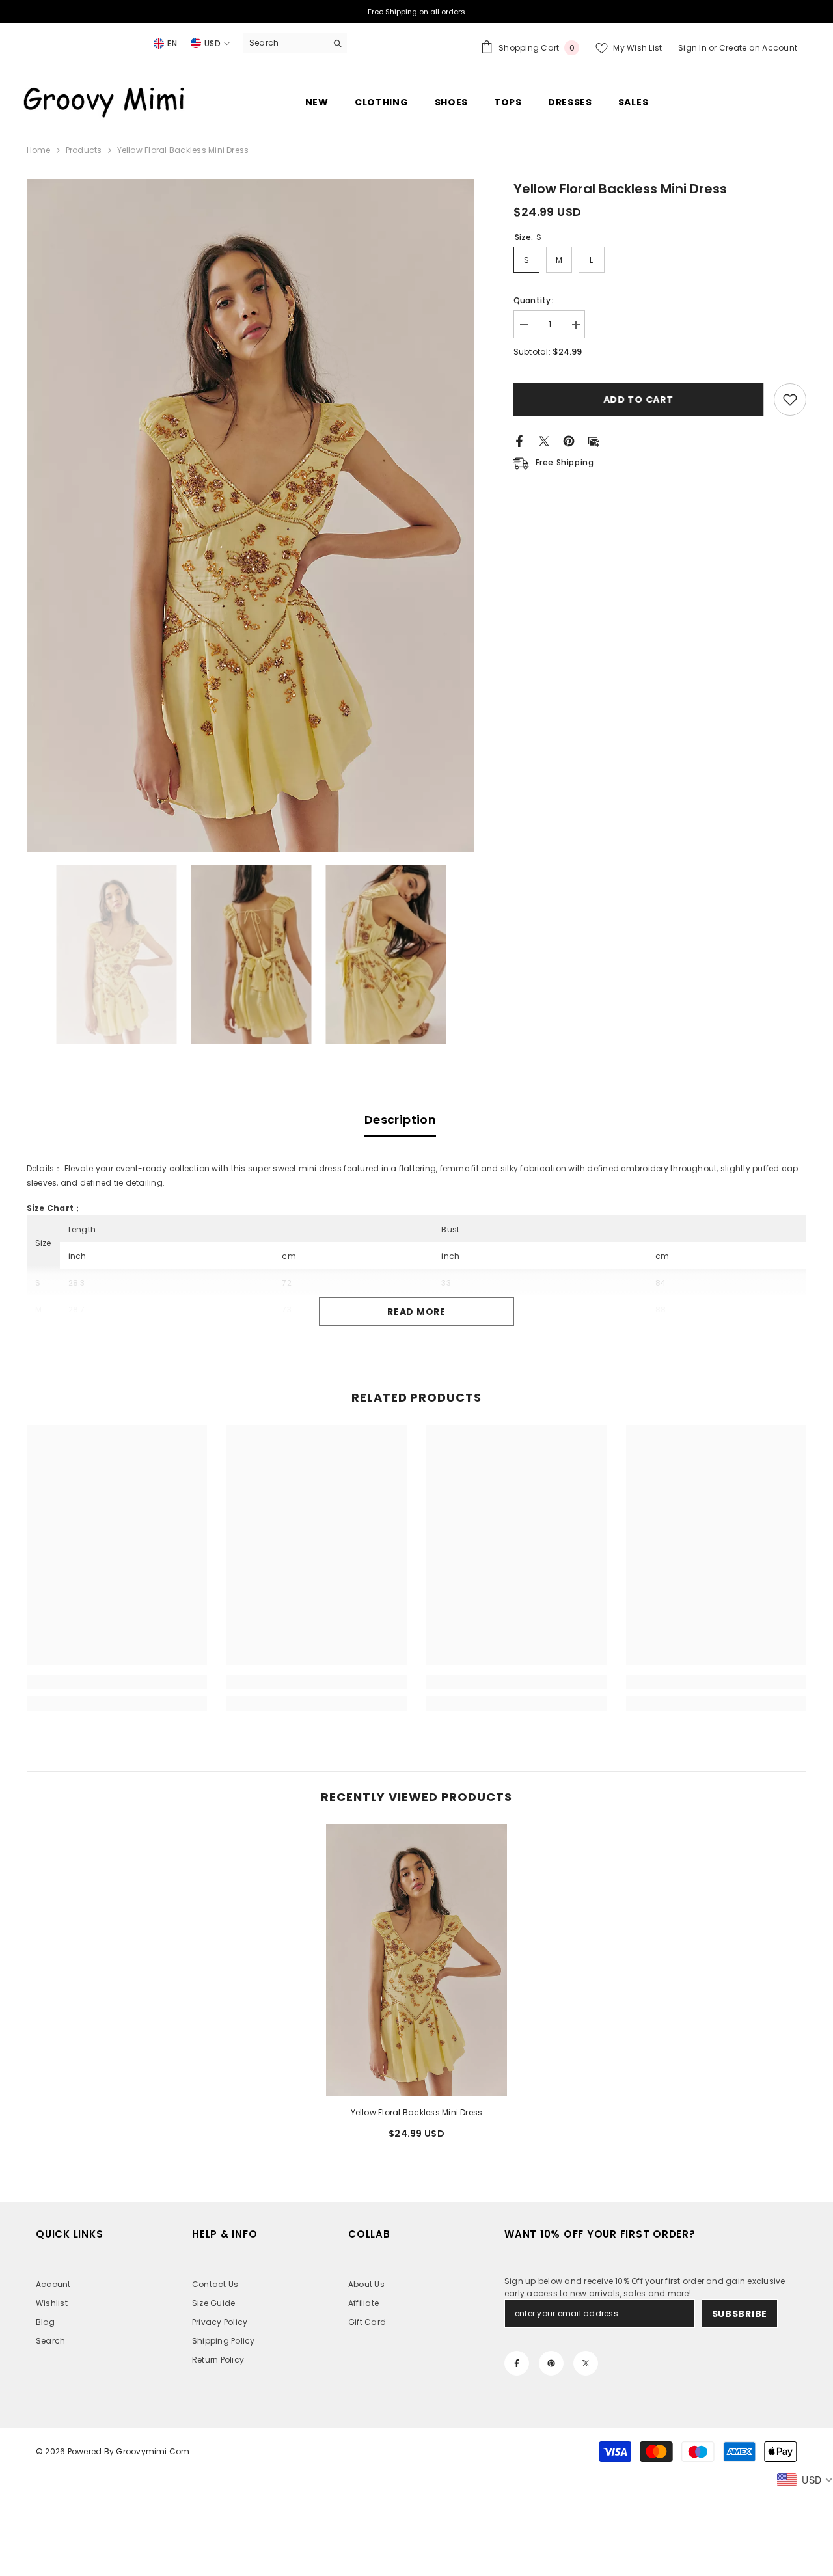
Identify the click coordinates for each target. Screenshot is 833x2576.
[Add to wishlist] (790, 400)
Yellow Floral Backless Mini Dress (417, 2112)
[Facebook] (519, 440)
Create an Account (758, 48)
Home (39, 150)
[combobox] (285, 43)
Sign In (693, 48)
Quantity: (533, 300)
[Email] (594, 440)
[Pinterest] (569, 440)
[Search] (295, 43)
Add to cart (639, 400)
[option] (251, 515)
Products (84, 150)
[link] (117, 1682)
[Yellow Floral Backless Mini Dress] (416, 1960)
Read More (416, 1312)
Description (400, 1119)
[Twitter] (544, 440)
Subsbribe (740, 2314)
